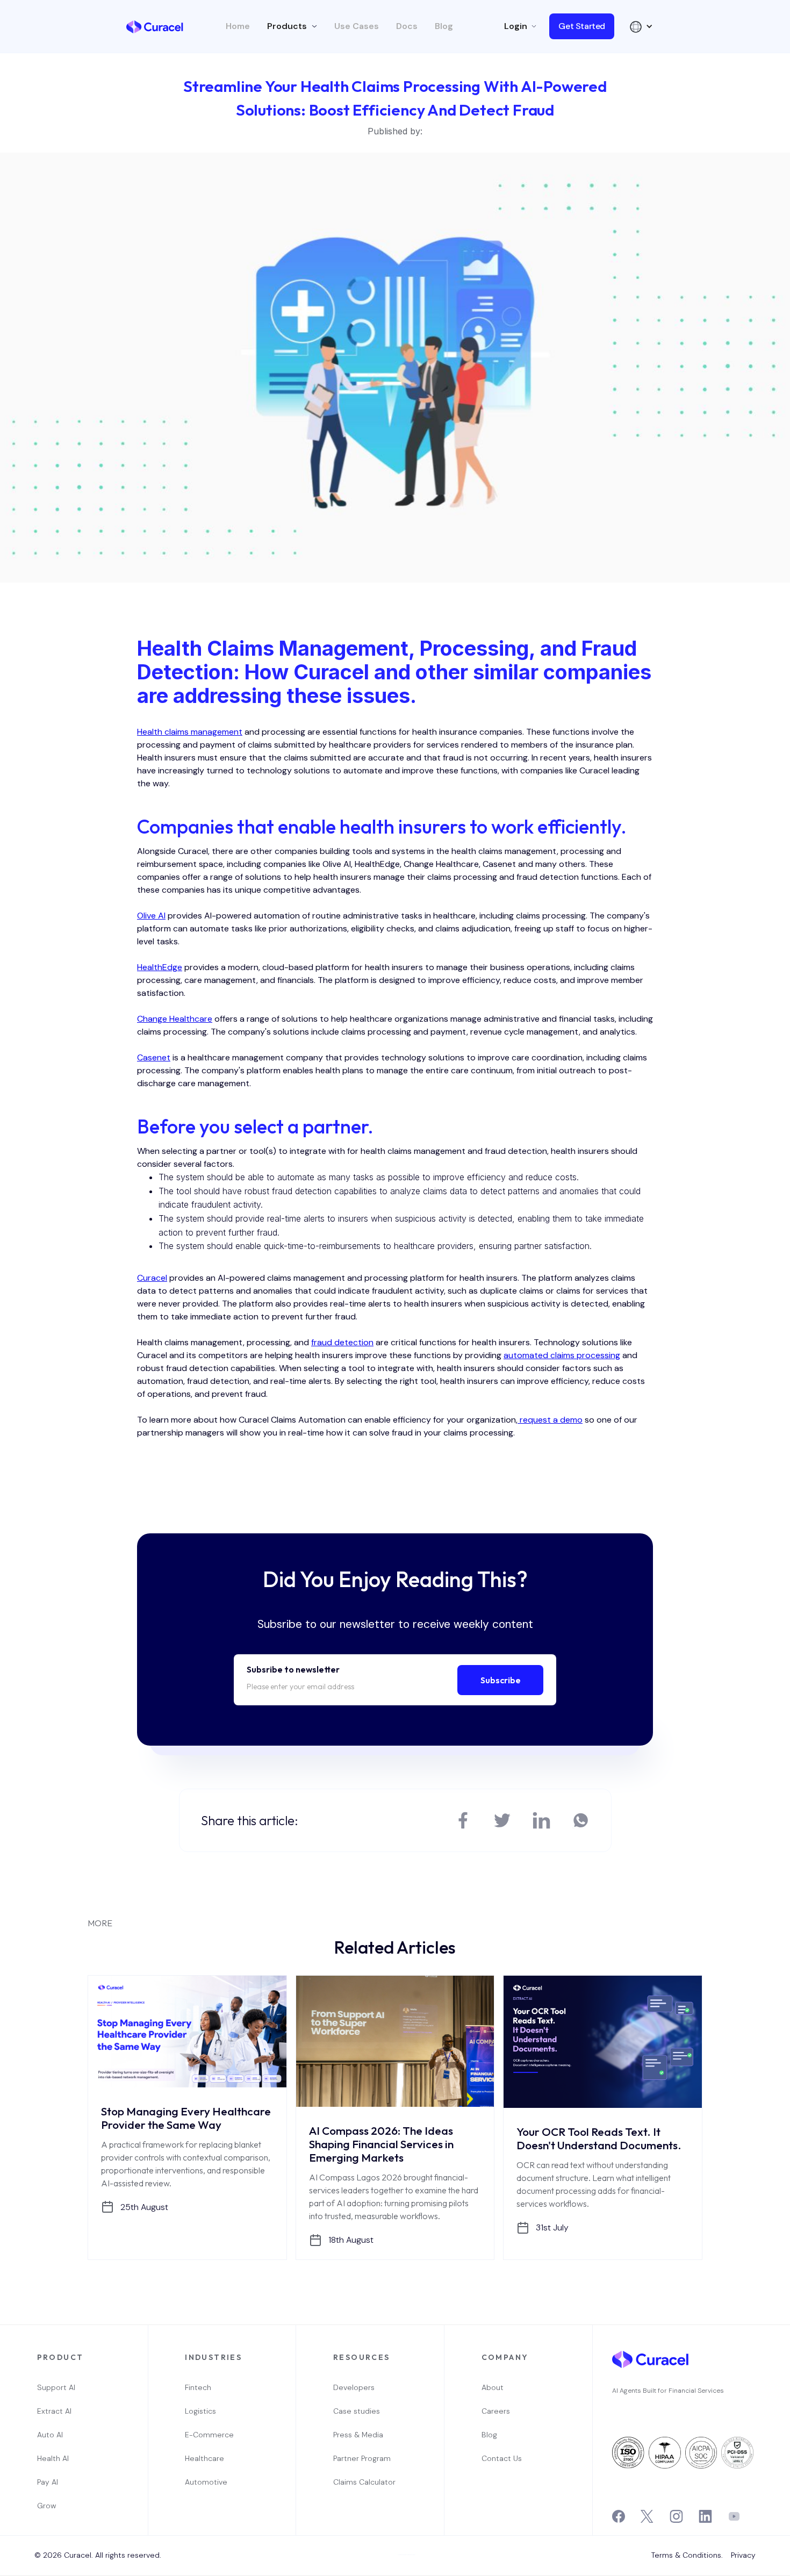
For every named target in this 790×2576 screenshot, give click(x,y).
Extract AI (54, 2411)
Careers (496, 2411)
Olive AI (151, 916)
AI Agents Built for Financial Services (668, 2391)
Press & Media (358, 2435)
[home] (155, 26)
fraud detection (342, 1342)
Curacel (152, 1278)
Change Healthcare (175, 1019)
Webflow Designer (411, 2555)
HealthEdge (160, 967)
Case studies (357, 2411)
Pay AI (48, 2482)
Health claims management (190, 732)
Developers (354, 2387)
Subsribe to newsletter (293, 1669)
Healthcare (204, 2458)
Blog (444, 26)
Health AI (53, 2458)
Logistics (200, 2411)
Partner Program (362, 2458)
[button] (292, 26)
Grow (46, 2506)
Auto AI (50, 2435)
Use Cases (357, 26)
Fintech (198, 2387)
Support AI (56, 2387)
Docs (407, 26)
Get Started (582, 26)
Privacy (743, 2555)
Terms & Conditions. (687, 2555)
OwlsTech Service (398, 2575)
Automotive (206, 2482)
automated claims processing (562, 1355)
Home (238, 26)
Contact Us (502, 2458)
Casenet (154, 1057)
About (493, 2387)
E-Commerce (209, 2435)
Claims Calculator (364, 2482)
